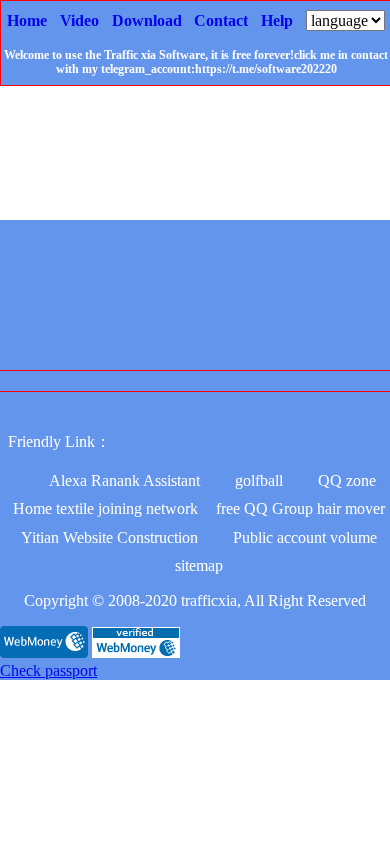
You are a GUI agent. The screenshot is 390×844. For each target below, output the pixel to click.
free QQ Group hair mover (300, 508)
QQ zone (347, 480)
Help (277, 20)
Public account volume (305, 537)
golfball (259, 480)
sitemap (199, 565)
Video (79, 20)
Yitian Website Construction (109, 537)
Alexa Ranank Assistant (124, 480)
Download (147, 20)
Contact (221, 20)
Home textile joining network (105, 508)
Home (27, 20)
